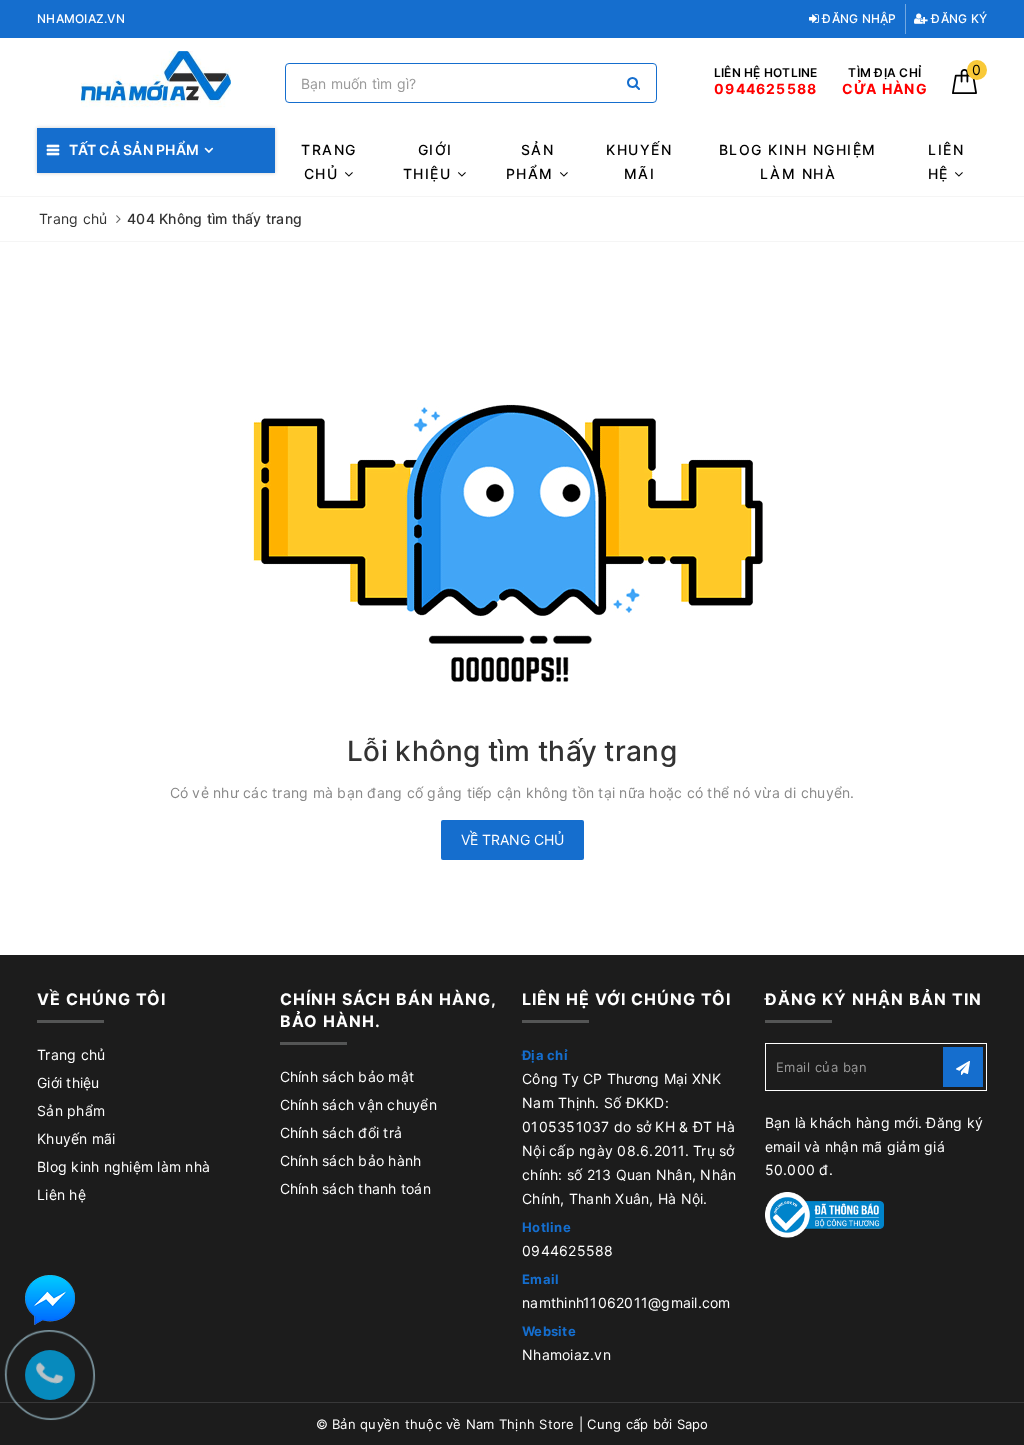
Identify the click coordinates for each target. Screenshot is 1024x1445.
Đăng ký (957, 18)
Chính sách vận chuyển (358, 1104)
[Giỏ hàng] (964, 88)
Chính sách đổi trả (341, 1132)
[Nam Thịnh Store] (156, 83)
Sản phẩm (533, 161)
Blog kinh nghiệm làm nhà (798, 161)
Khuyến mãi (639, 161)
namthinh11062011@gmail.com (626, 1302)
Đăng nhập (858, 18)
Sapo (693, 1424)
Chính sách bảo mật (347, 1076)
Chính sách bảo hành (351, 1160)
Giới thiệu (430, 161)
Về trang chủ (512, 839)
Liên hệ (946, 161)
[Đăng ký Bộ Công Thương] (825, 1213)
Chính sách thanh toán (355, 1188)
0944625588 (568, 1250)
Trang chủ (329, 161)
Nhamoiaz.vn (566, 1354)
